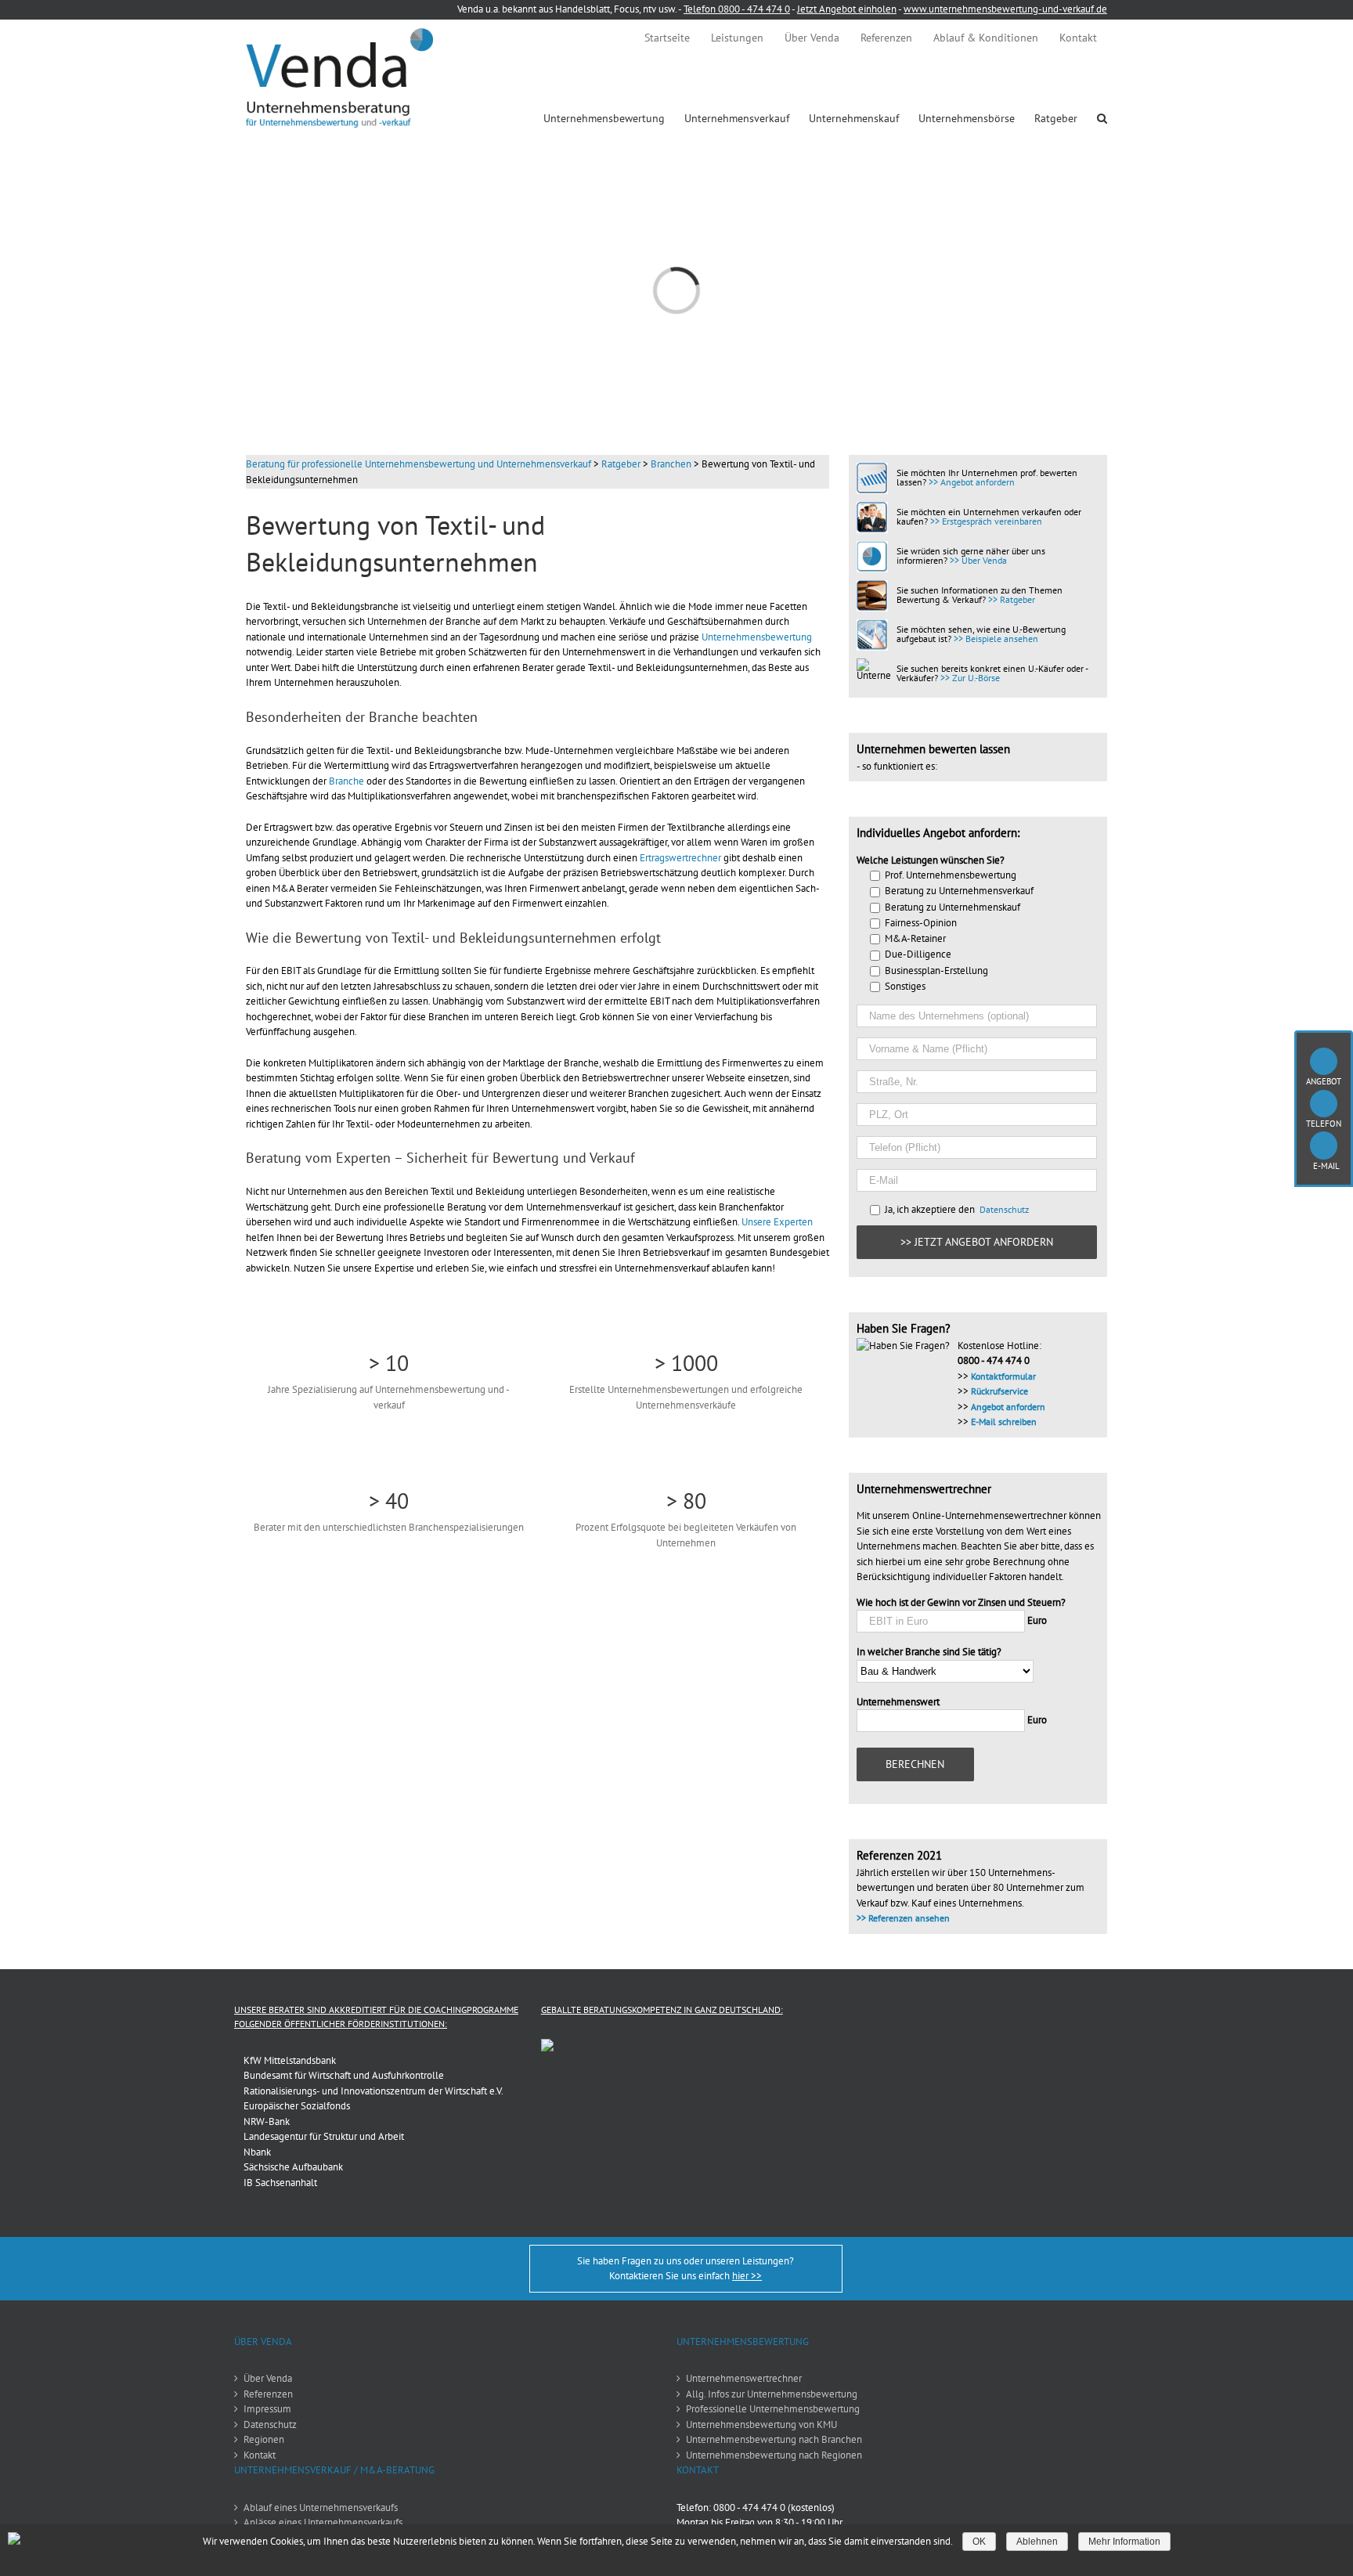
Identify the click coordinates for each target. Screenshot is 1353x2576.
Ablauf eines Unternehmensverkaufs (321, 2507)
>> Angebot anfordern (972, 482)
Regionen (264, 2439)
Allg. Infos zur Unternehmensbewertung (772, 2394)
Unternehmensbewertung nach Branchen (774, 2439)
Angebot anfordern (1008, 1407)
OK (979, 2542)
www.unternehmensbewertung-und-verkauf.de (1005, 9)
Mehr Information (1124, 2542)
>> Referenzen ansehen (903, 1918)
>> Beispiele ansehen (996, 639)
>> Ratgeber (1012, 599)
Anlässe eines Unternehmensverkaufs (323, 2522)
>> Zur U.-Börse (970, 678)
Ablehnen (1037, 2542)
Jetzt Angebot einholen (847, 9)
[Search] (1102, 117)
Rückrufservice (999, 1391)
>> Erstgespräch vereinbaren (986, 521)
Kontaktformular (1003, 1376)
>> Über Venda (978, 560)
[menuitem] (667, 38)
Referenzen (268, 2394)
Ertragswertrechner (680, 858)
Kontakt (260, 2455)
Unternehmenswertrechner (744, 2378)
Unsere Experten (777, 1222)
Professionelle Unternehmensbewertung (773, 2409)
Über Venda (268, 2378)
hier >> (747, 2276)
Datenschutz (1004, 1209)
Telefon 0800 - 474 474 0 (737, 9)
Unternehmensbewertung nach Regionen (774, 2455)
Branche (346, 781)
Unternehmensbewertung (757, 637)
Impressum (267, 2409)
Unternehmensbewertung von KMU (761, 2424)
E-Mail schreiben (1004, 1421)
